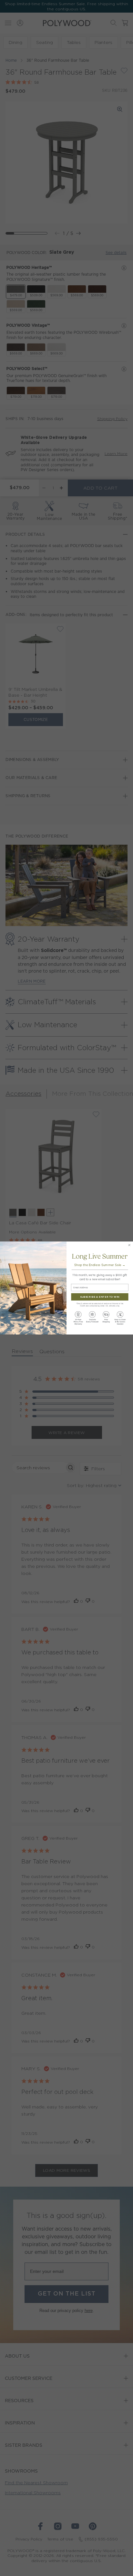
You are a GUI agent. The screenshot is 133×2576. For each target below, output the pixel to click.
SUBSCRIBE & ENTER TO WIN (100, 1297)
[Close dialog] (129, 1245)
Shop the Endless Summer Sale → (100, 1265)
